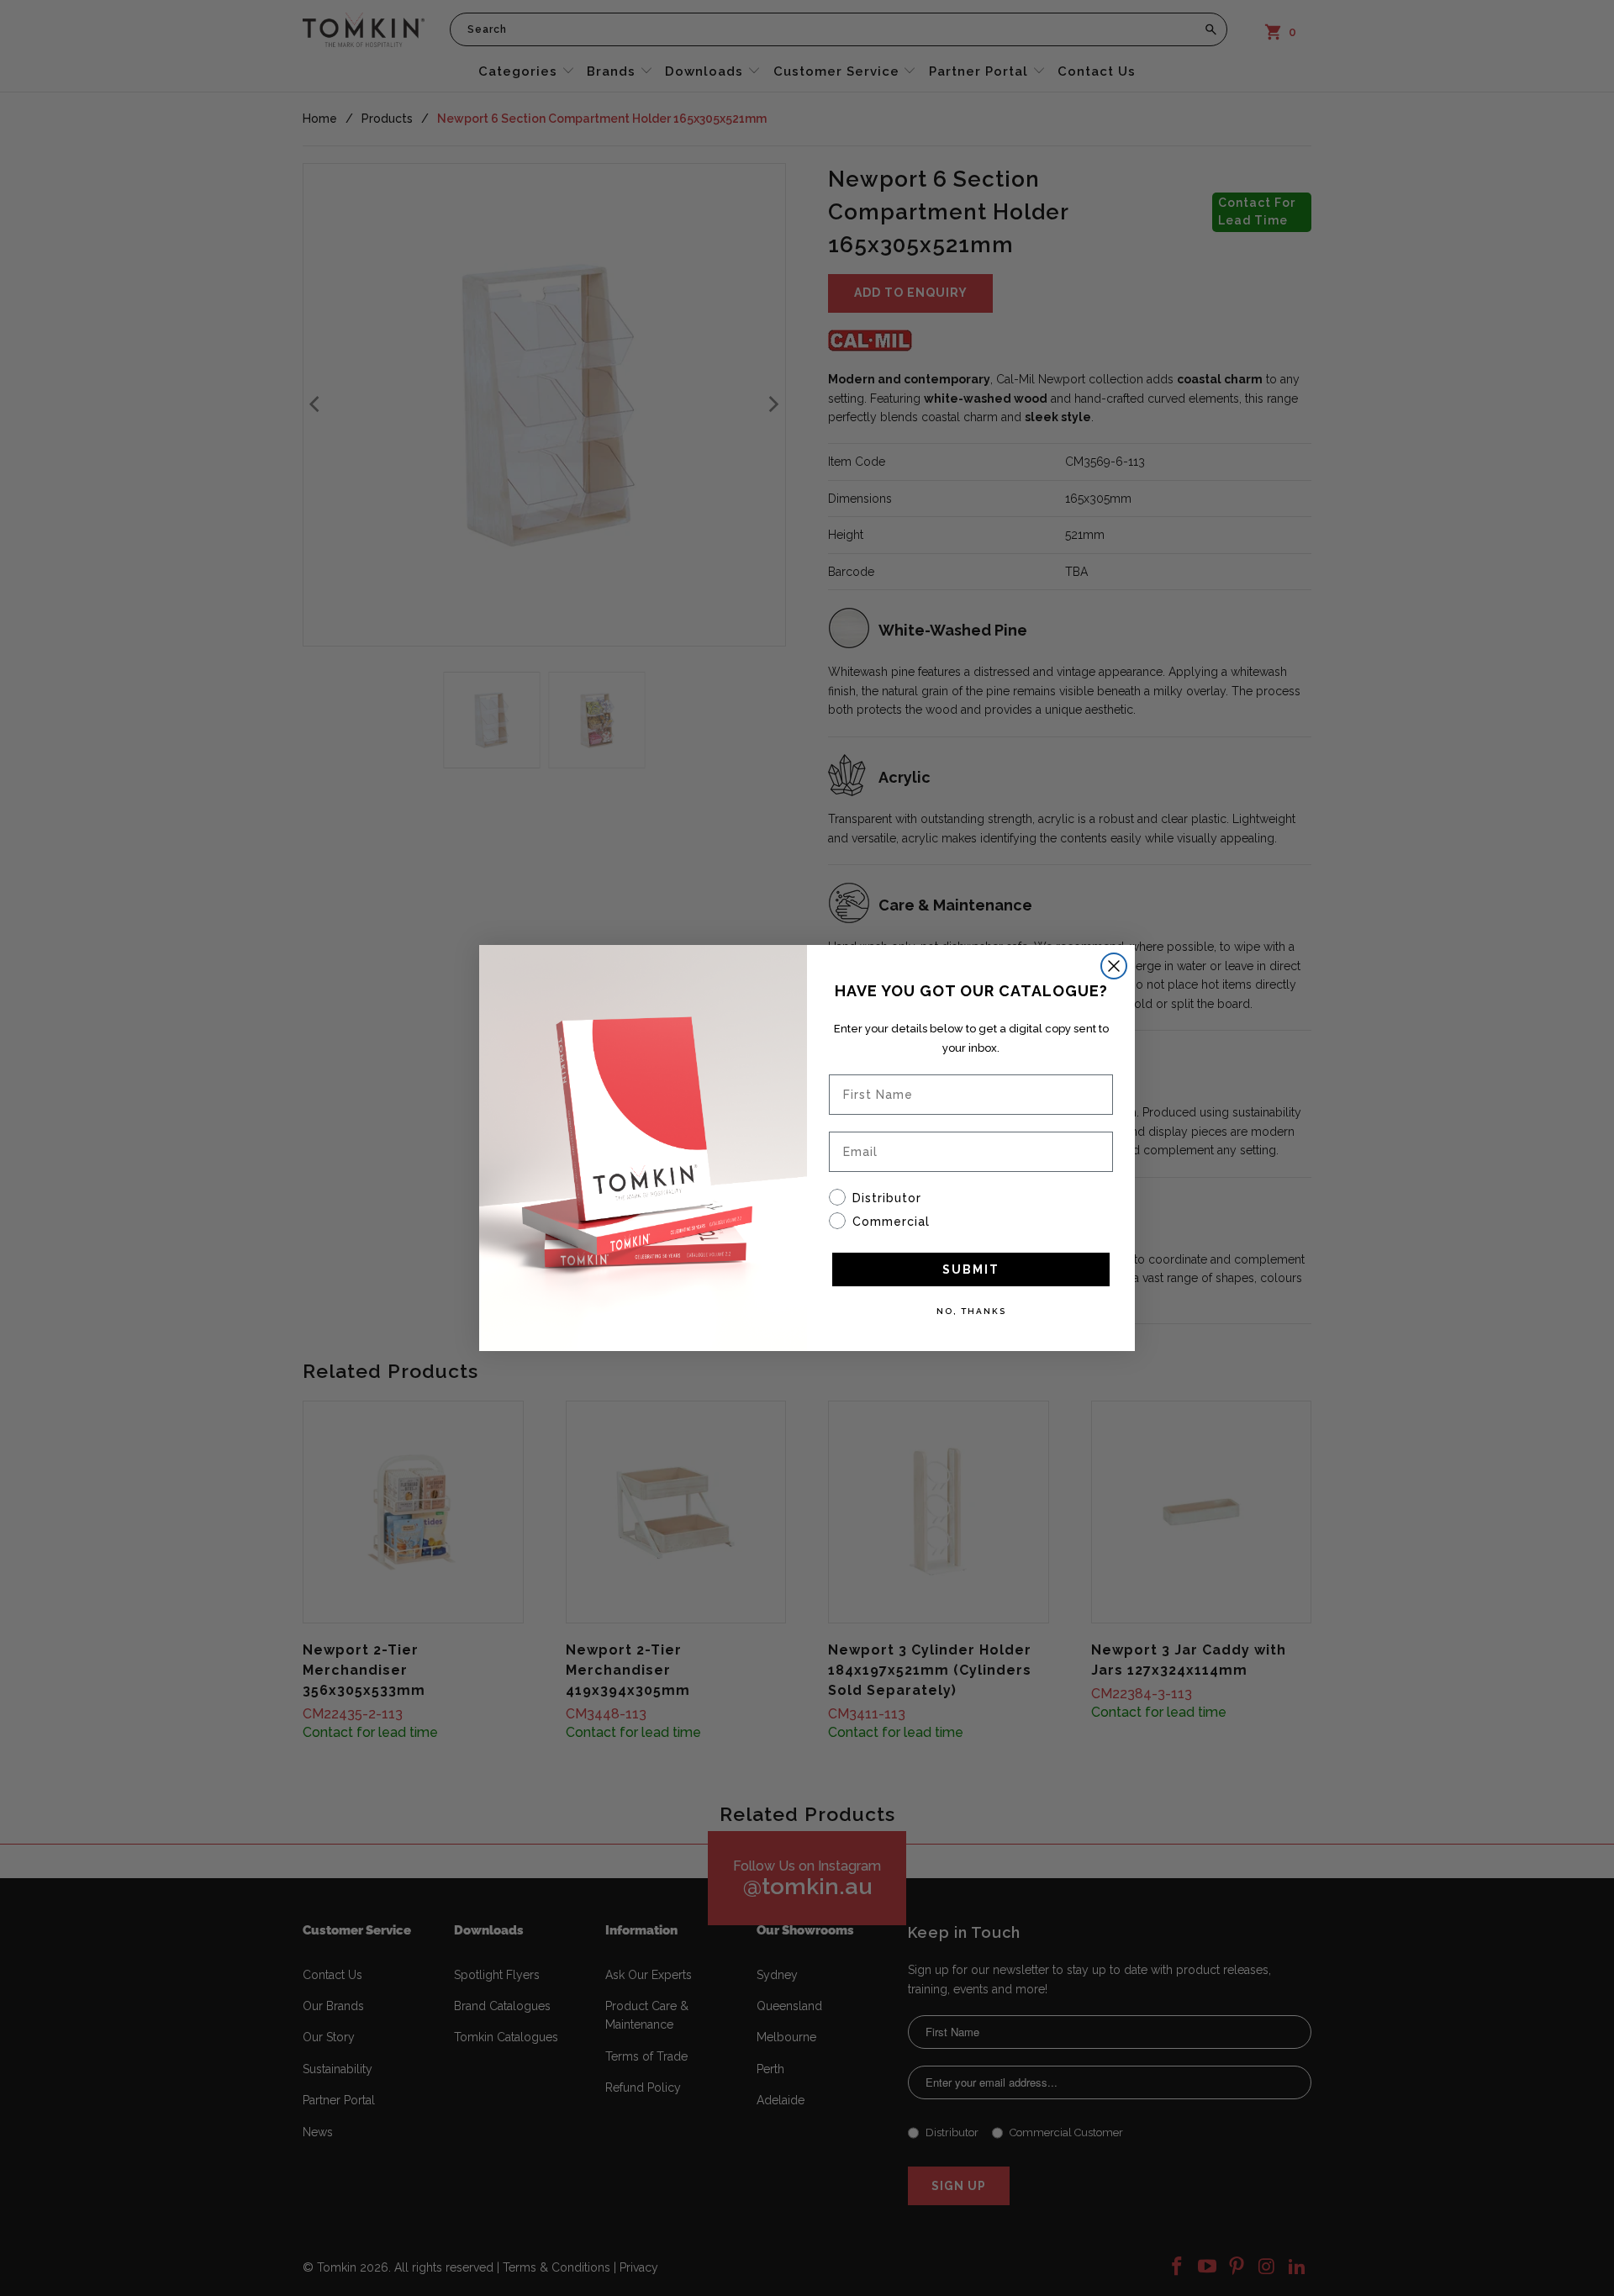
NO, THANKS (971, 1311)
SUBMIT (971, 1269)
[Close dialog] (1114, 966)
